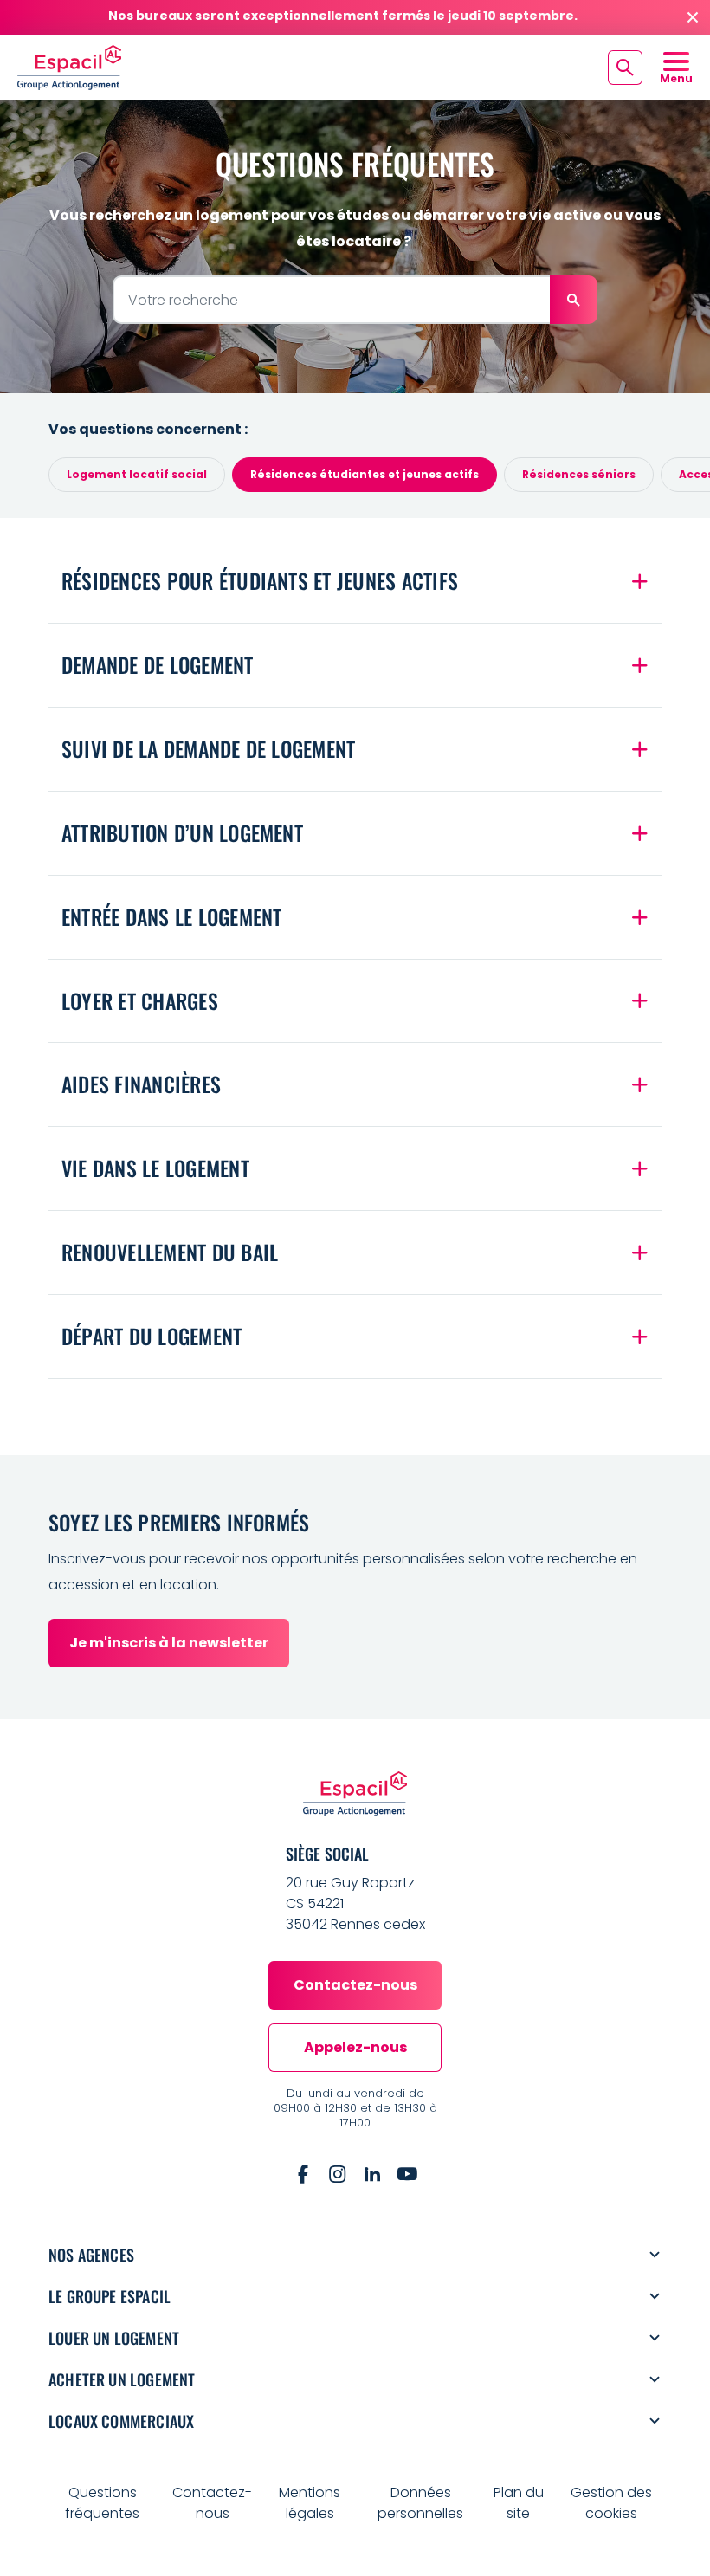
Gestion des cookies (611, 2503)
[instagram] (338, 2174)
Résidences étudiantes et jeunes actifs (365, 474)
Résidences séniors (579, 474)
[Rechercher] (574, 300)
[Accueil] (69, 67)
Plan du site (519, 2503)
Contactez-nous (212, 2503)
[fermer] (693, 17)
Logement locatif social (137, 474)
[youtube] (407, 2174)
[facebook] (303, 2174)
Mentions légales (310, 2503)
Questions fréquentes (102, 2503)
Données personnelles (420, 2503)
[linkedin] (372, 2174)
